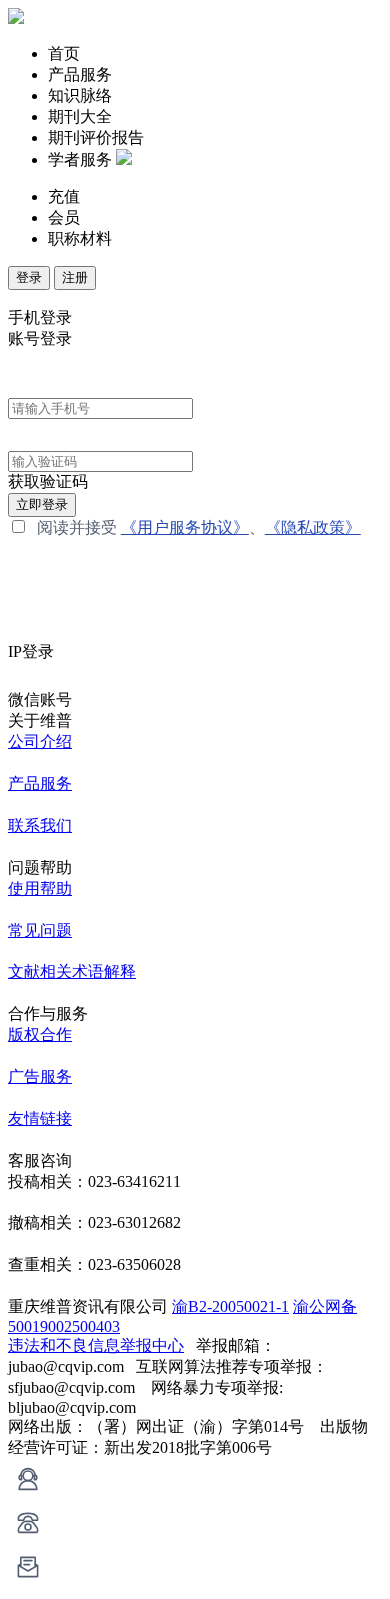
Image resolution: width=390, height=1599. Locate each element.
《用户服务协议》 (185, 527)
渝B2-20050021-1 (230, 1306)
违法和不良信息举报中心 (96, 1345)
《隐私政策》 (313, 527)
